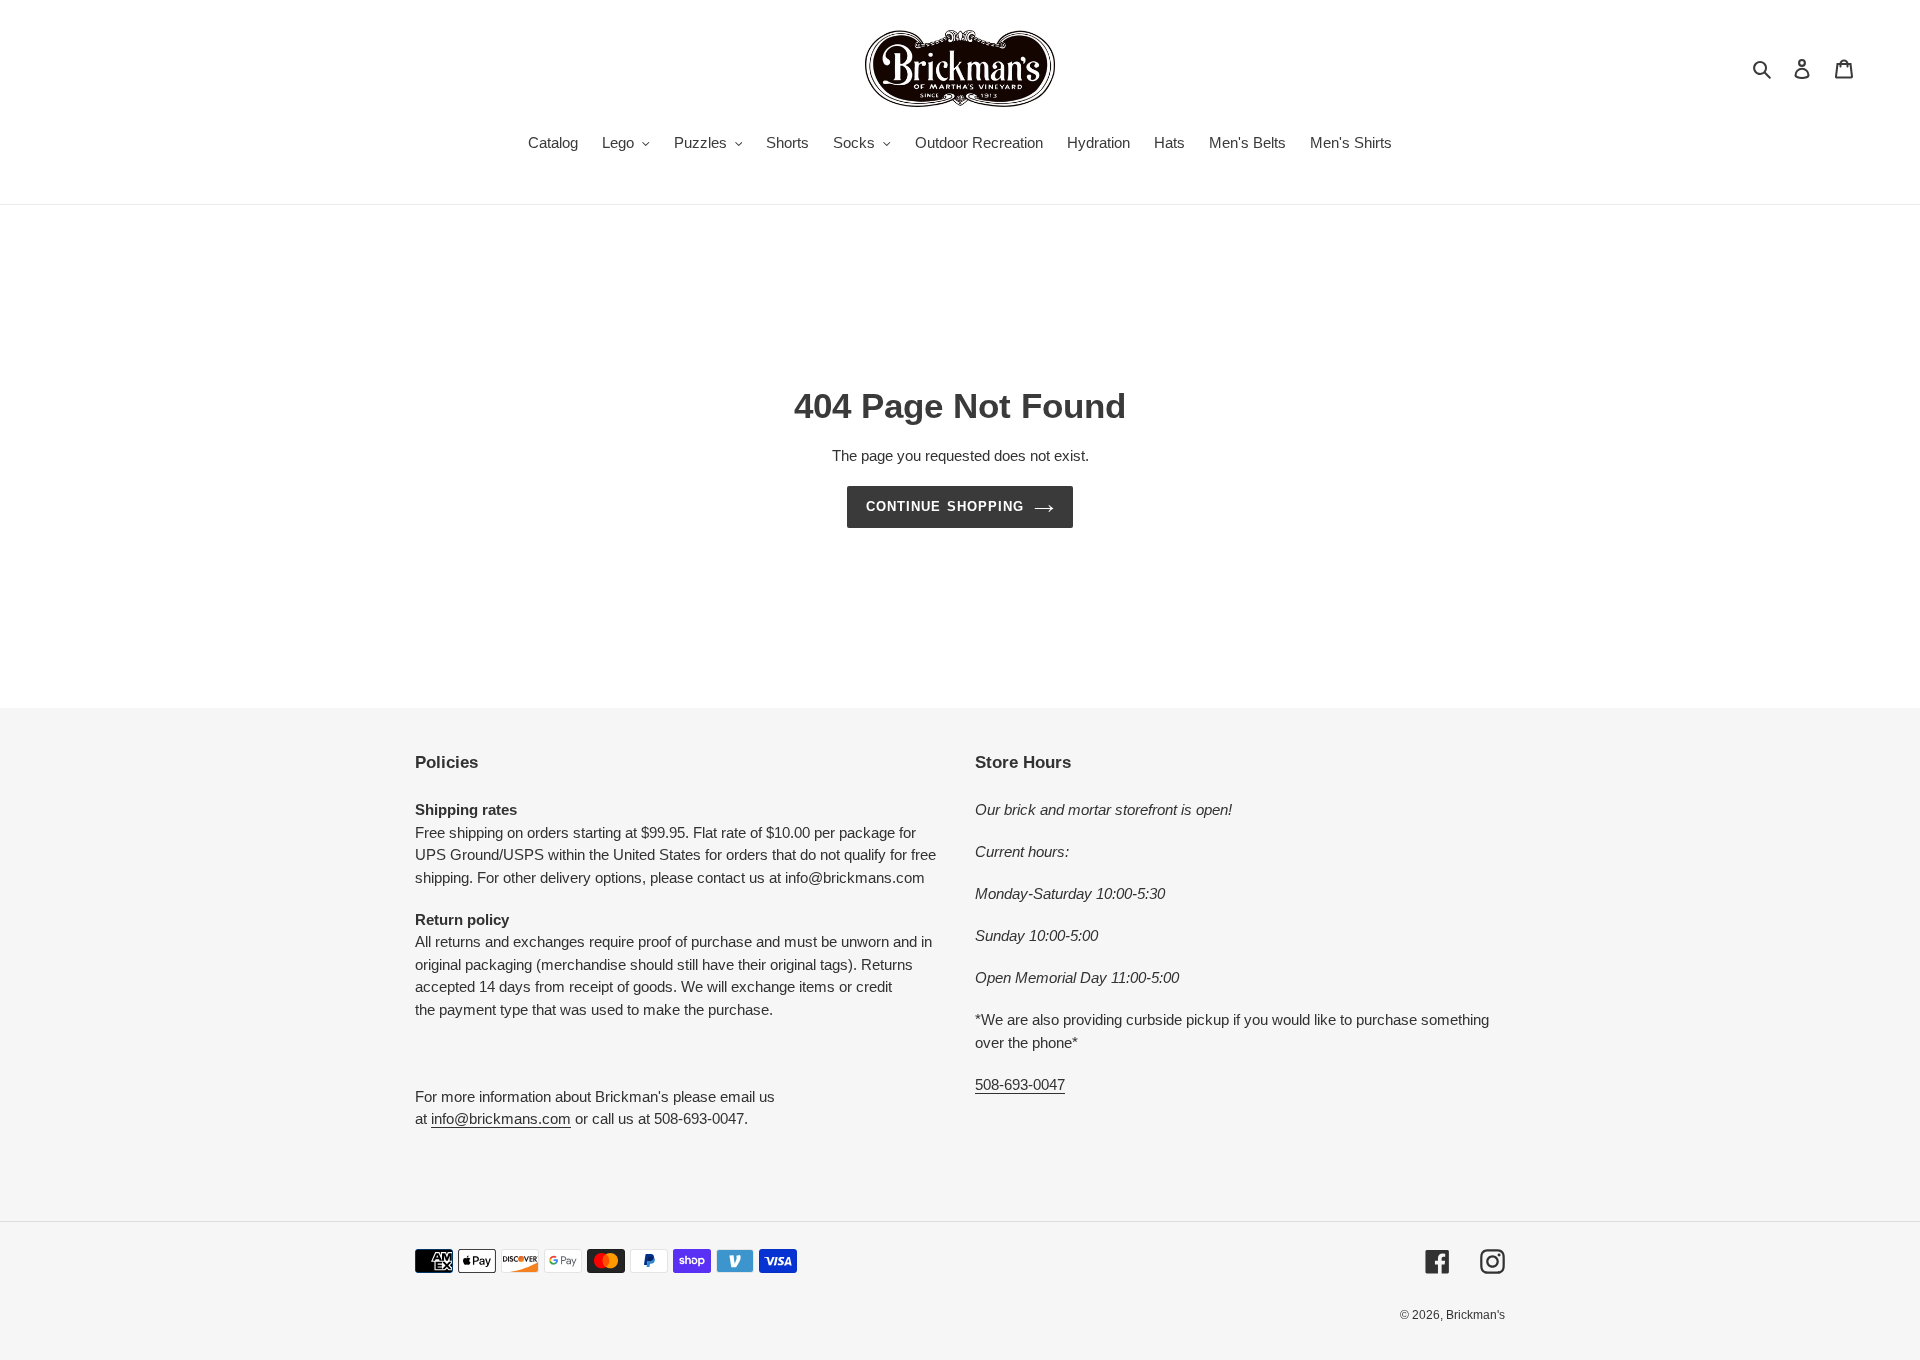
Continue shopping (945, 506)
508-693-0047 (1020, 1084)
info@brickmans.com (501, 1118)
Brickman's (1475, 1315)
